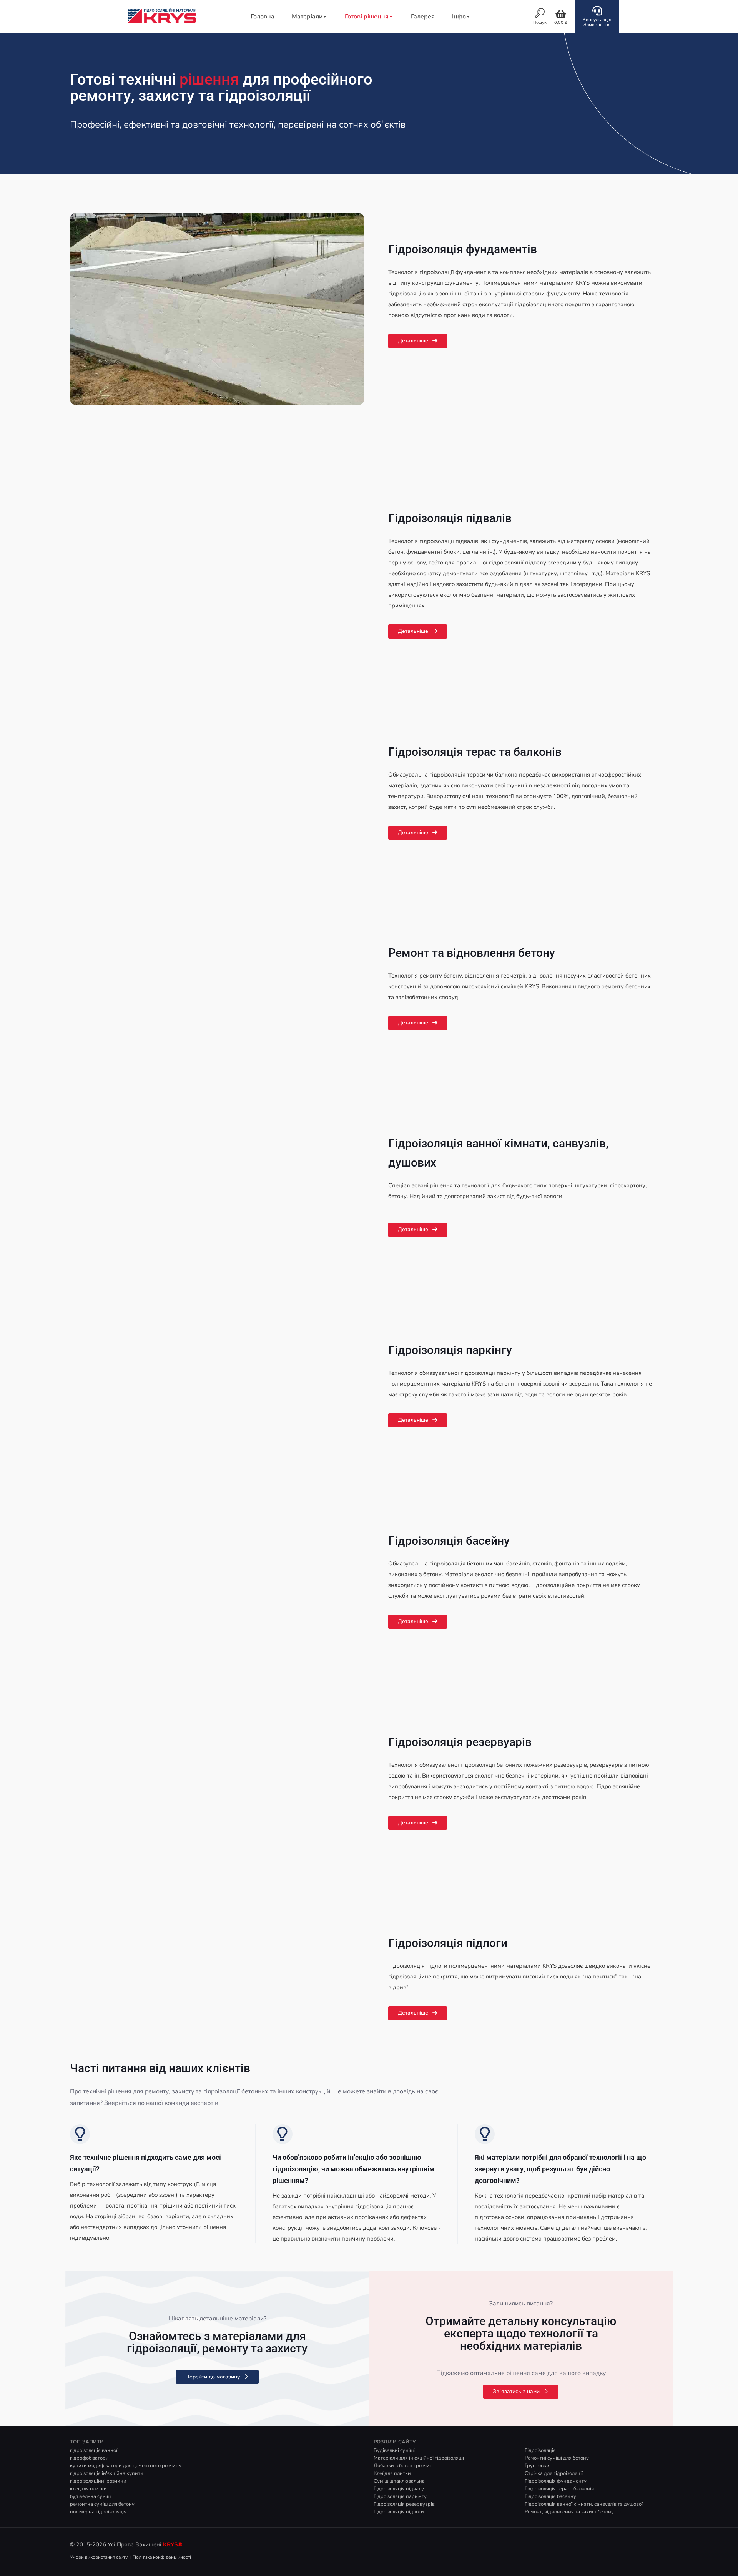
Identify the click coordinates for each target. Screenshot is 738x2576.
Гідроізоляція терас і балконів (559, 2489)
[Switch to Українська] (524, 17)
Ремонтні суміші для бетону (557, 2458)
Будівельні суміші (394, 2450)
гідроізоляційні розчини (98, 2481)
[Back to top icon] (701, 2560)
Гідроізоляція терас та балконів (475, 752)
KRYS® (173, 2544)
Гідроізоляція (540, 2450)
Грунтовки (537, 2466)
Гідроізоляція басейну (449, 1541)
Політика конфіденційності (162, 2557)
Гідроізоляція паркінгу (450, 1350)
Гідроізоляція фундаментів (463, 249)
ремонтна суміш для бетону (102, 2504)
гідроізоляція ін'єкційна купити (107, 2473)
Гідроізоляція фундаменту (556, 2481)
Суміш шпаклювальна (399, 2481)
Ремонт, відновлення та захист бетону (569, 2512)
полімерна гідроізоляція (98, 2512)
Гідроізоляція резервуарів (460, 1742)
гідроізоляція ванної (94, 2450)
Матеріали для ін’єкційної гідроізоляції (419, 2458)
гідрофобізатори (89, 2458)
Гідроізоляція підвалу (399, 2489)
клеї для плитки (88, 2489)
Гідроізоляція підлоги (448, 1943)
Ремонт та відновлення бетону (472, 953)
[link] (217, 309)
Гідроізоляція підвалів (450, 518)
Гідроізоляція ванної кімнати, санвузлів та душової (584, 2504)
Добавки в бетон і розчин (403, 2466)
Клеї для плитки (392, 2473)
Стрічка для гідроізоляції (554, 2473)
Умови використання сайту (99, 2557)
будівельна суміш (90, 2496)
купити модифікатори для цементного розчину (126, 2466)
